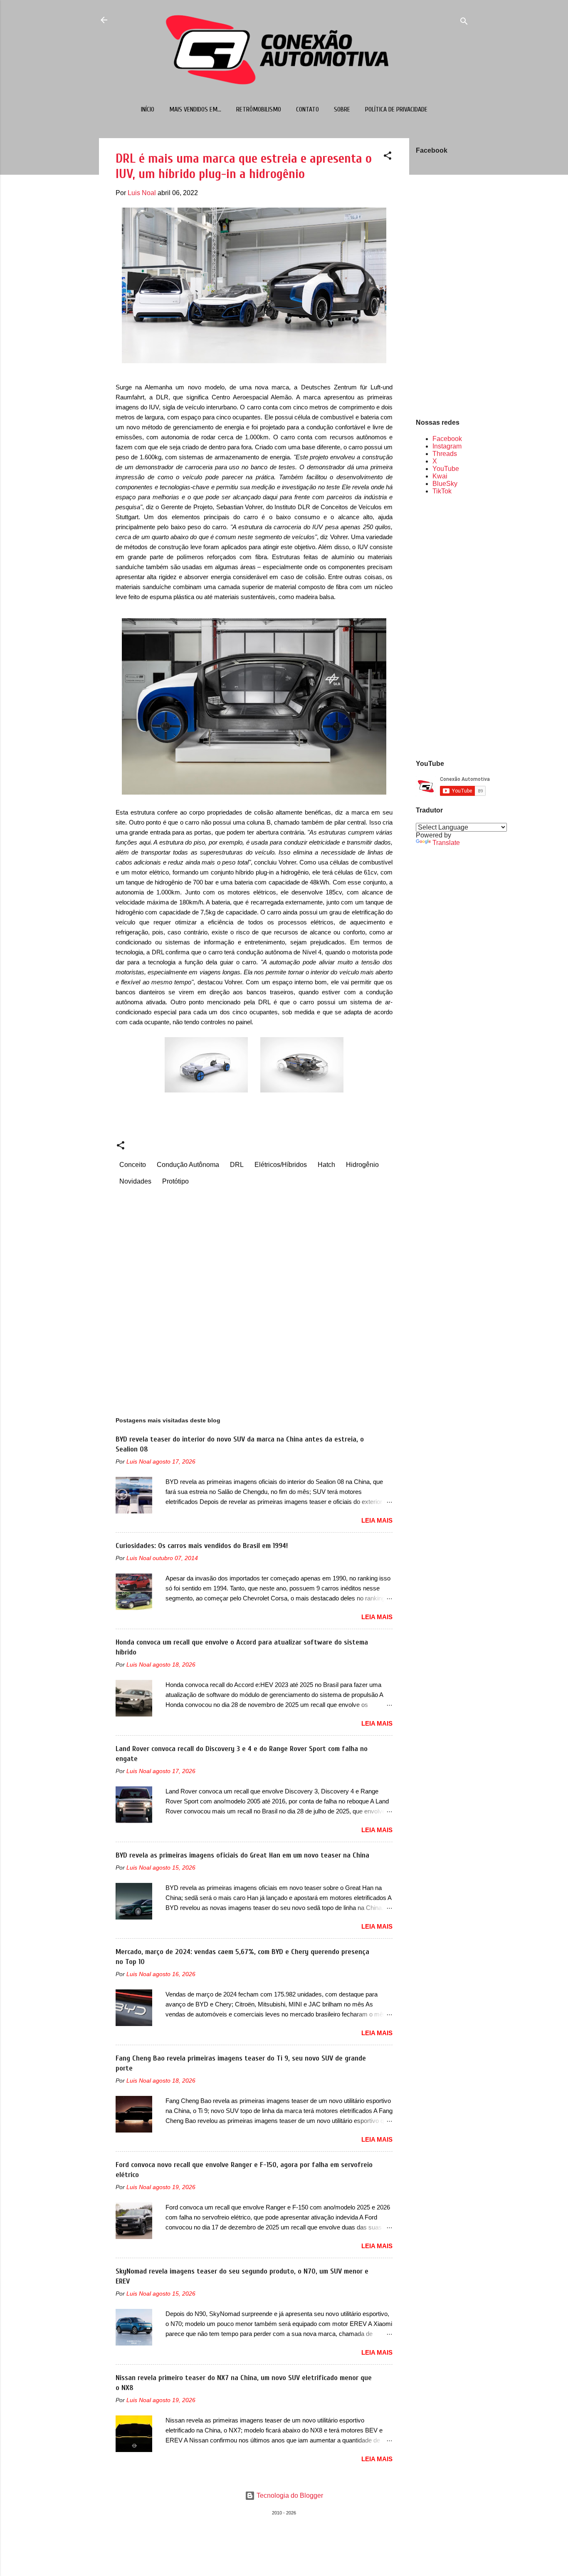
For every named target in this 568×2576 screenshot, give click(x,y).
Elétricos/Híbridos (281, 1165)
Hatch (326, 1165)
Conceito (133, 1165)
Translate (446, 843)
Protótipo (175, 1181)
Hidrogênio (362, 1165)
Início (148, 109)
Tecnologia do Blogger (289, 2495)
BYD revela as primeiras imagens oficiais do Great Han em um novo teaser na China (242, 1855)
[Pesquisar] (464, 23)
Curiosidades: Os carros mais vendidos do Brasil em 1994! (202, 1546)
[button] (388, 157)
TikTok (442, 491)
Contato (307, 109)
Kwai (440, 476)
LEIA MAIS (377, 1520)
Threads (445, 454)
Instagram (447, 446)
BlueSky (445, 484)
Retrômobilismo (259, 109)
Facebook (447, 439)
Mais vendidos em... (195, 109)
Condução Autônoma (188, 1165)
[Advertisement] (442, 627)
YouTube (446, 469)
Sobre (342, 109)
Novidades (135, 1181)
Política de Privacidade (396, 109)
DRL (237, 1165)
